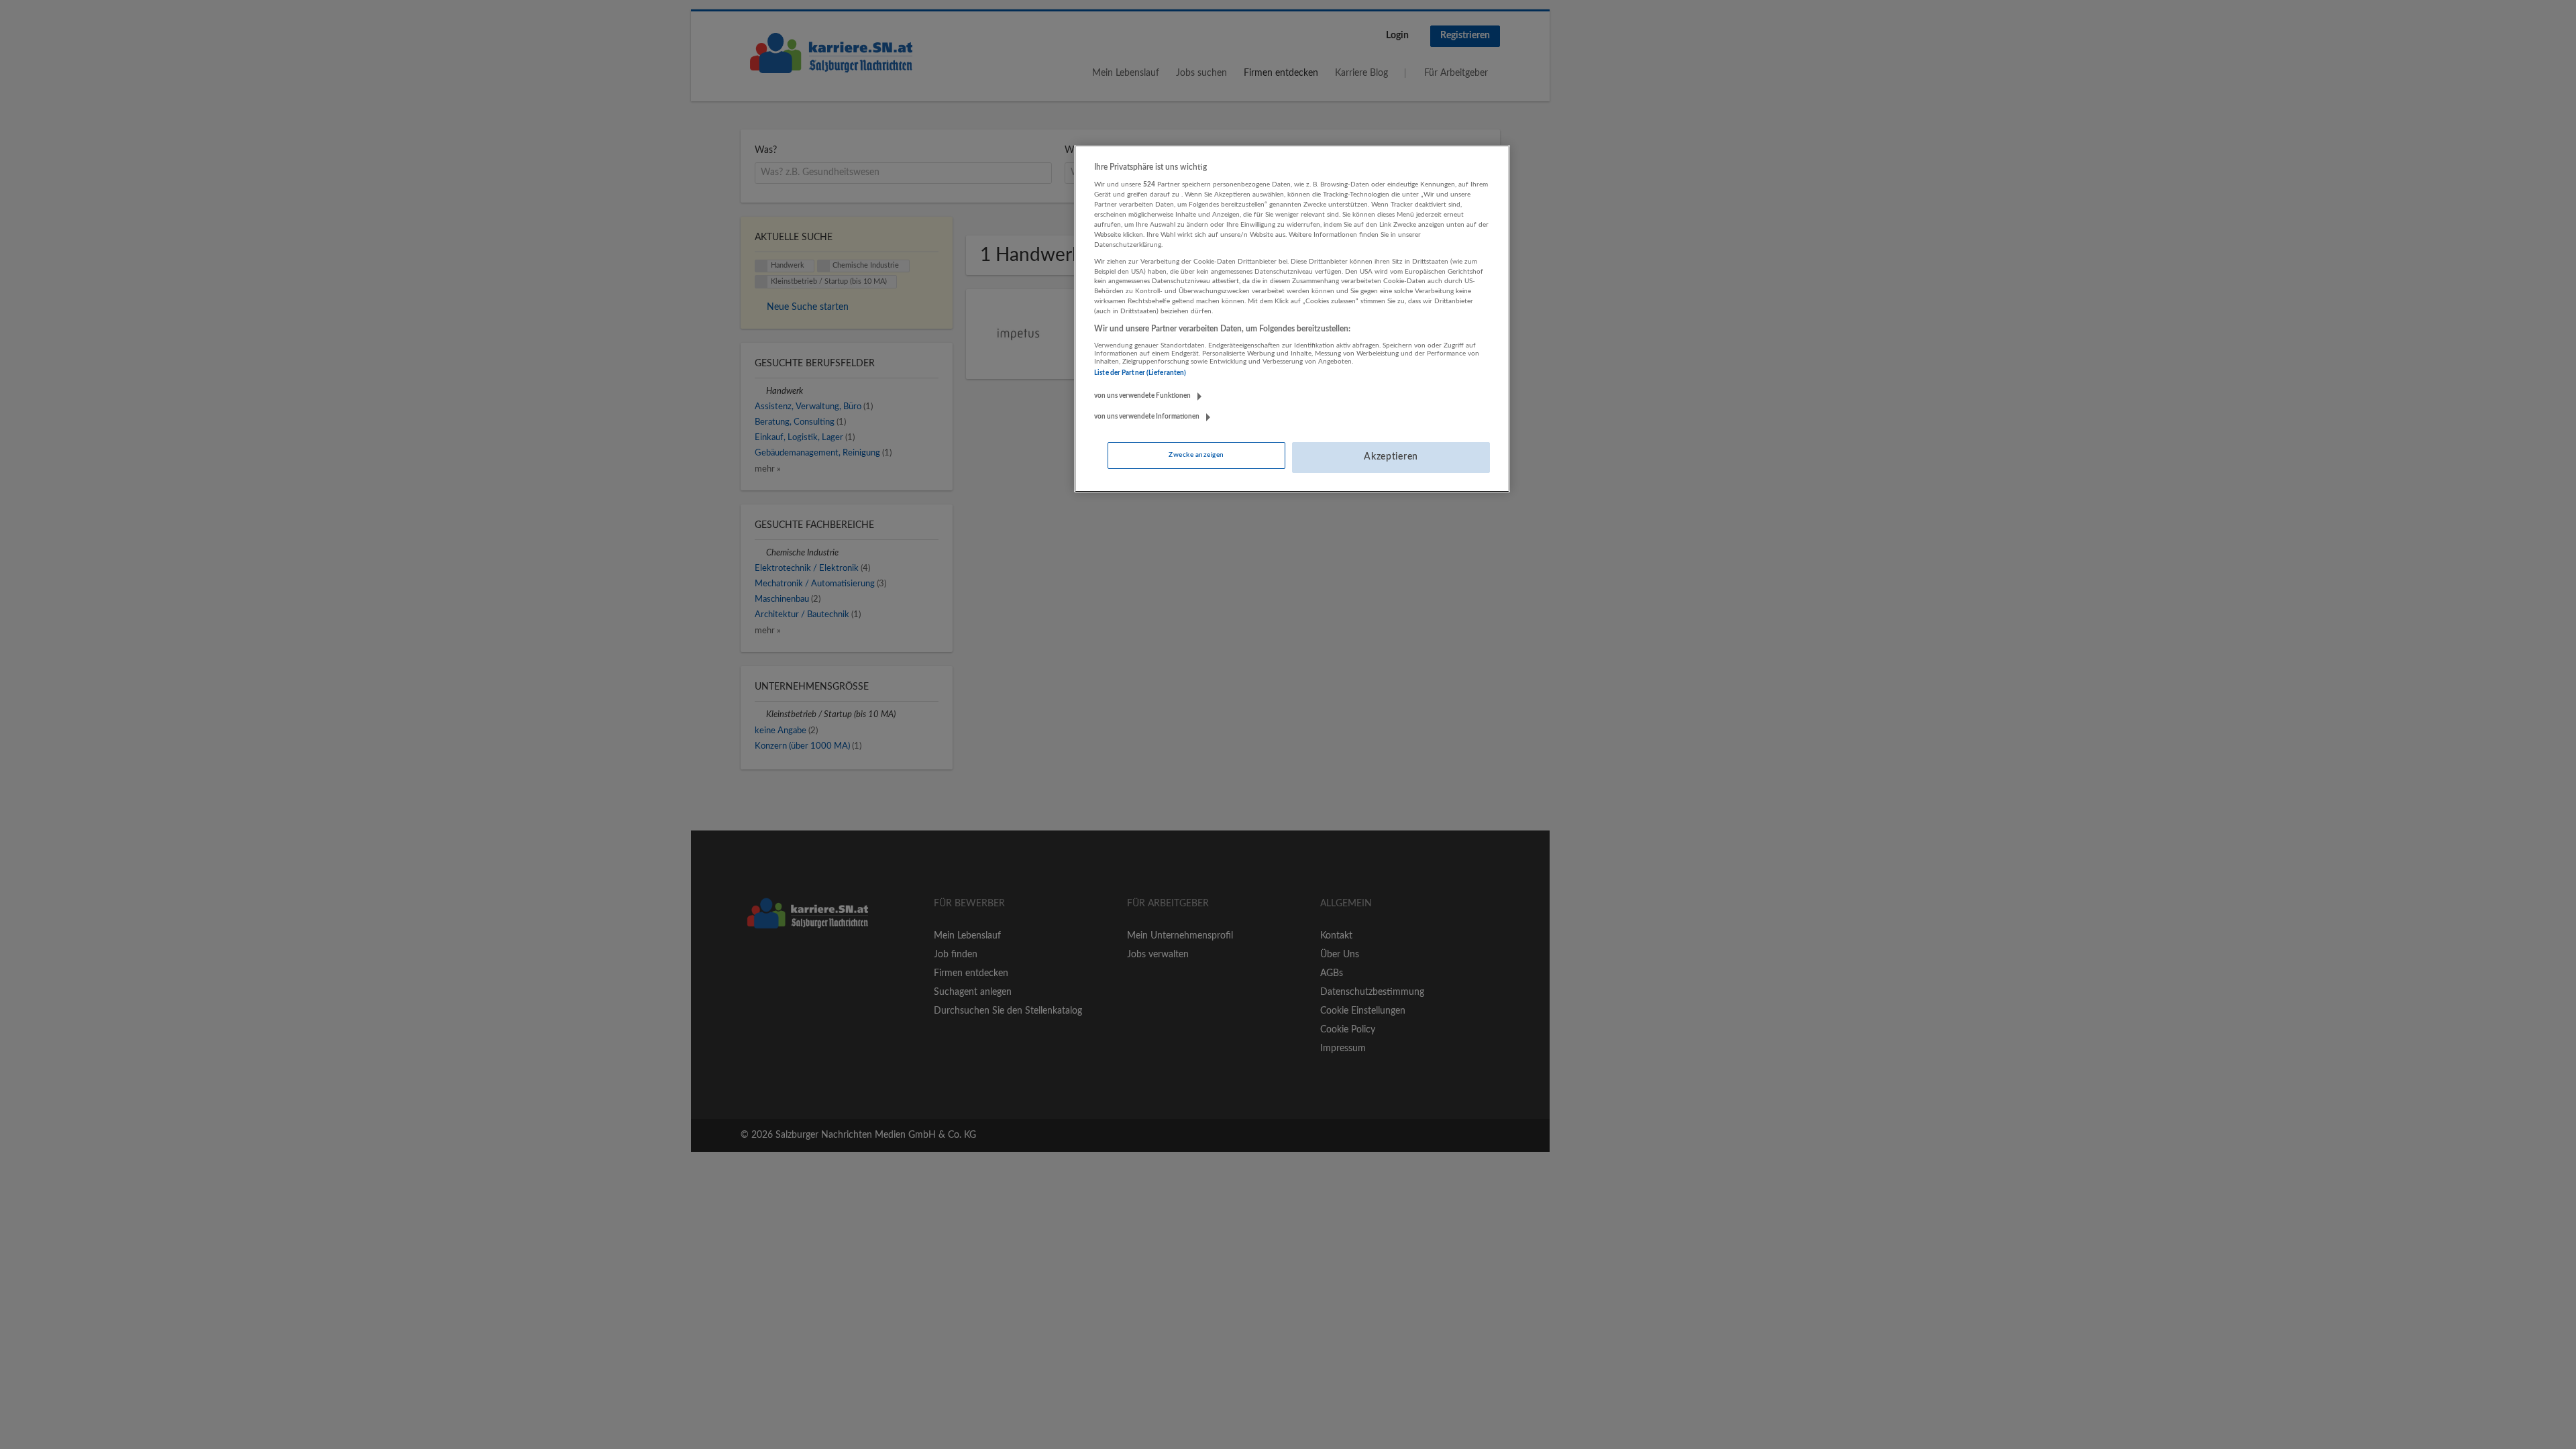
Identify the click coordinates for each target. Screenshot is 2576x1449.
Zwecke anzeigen (1196, 455)
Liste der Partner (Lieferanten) (1140, 373)
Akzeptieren (1391, 457)
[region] (1292, 319)
